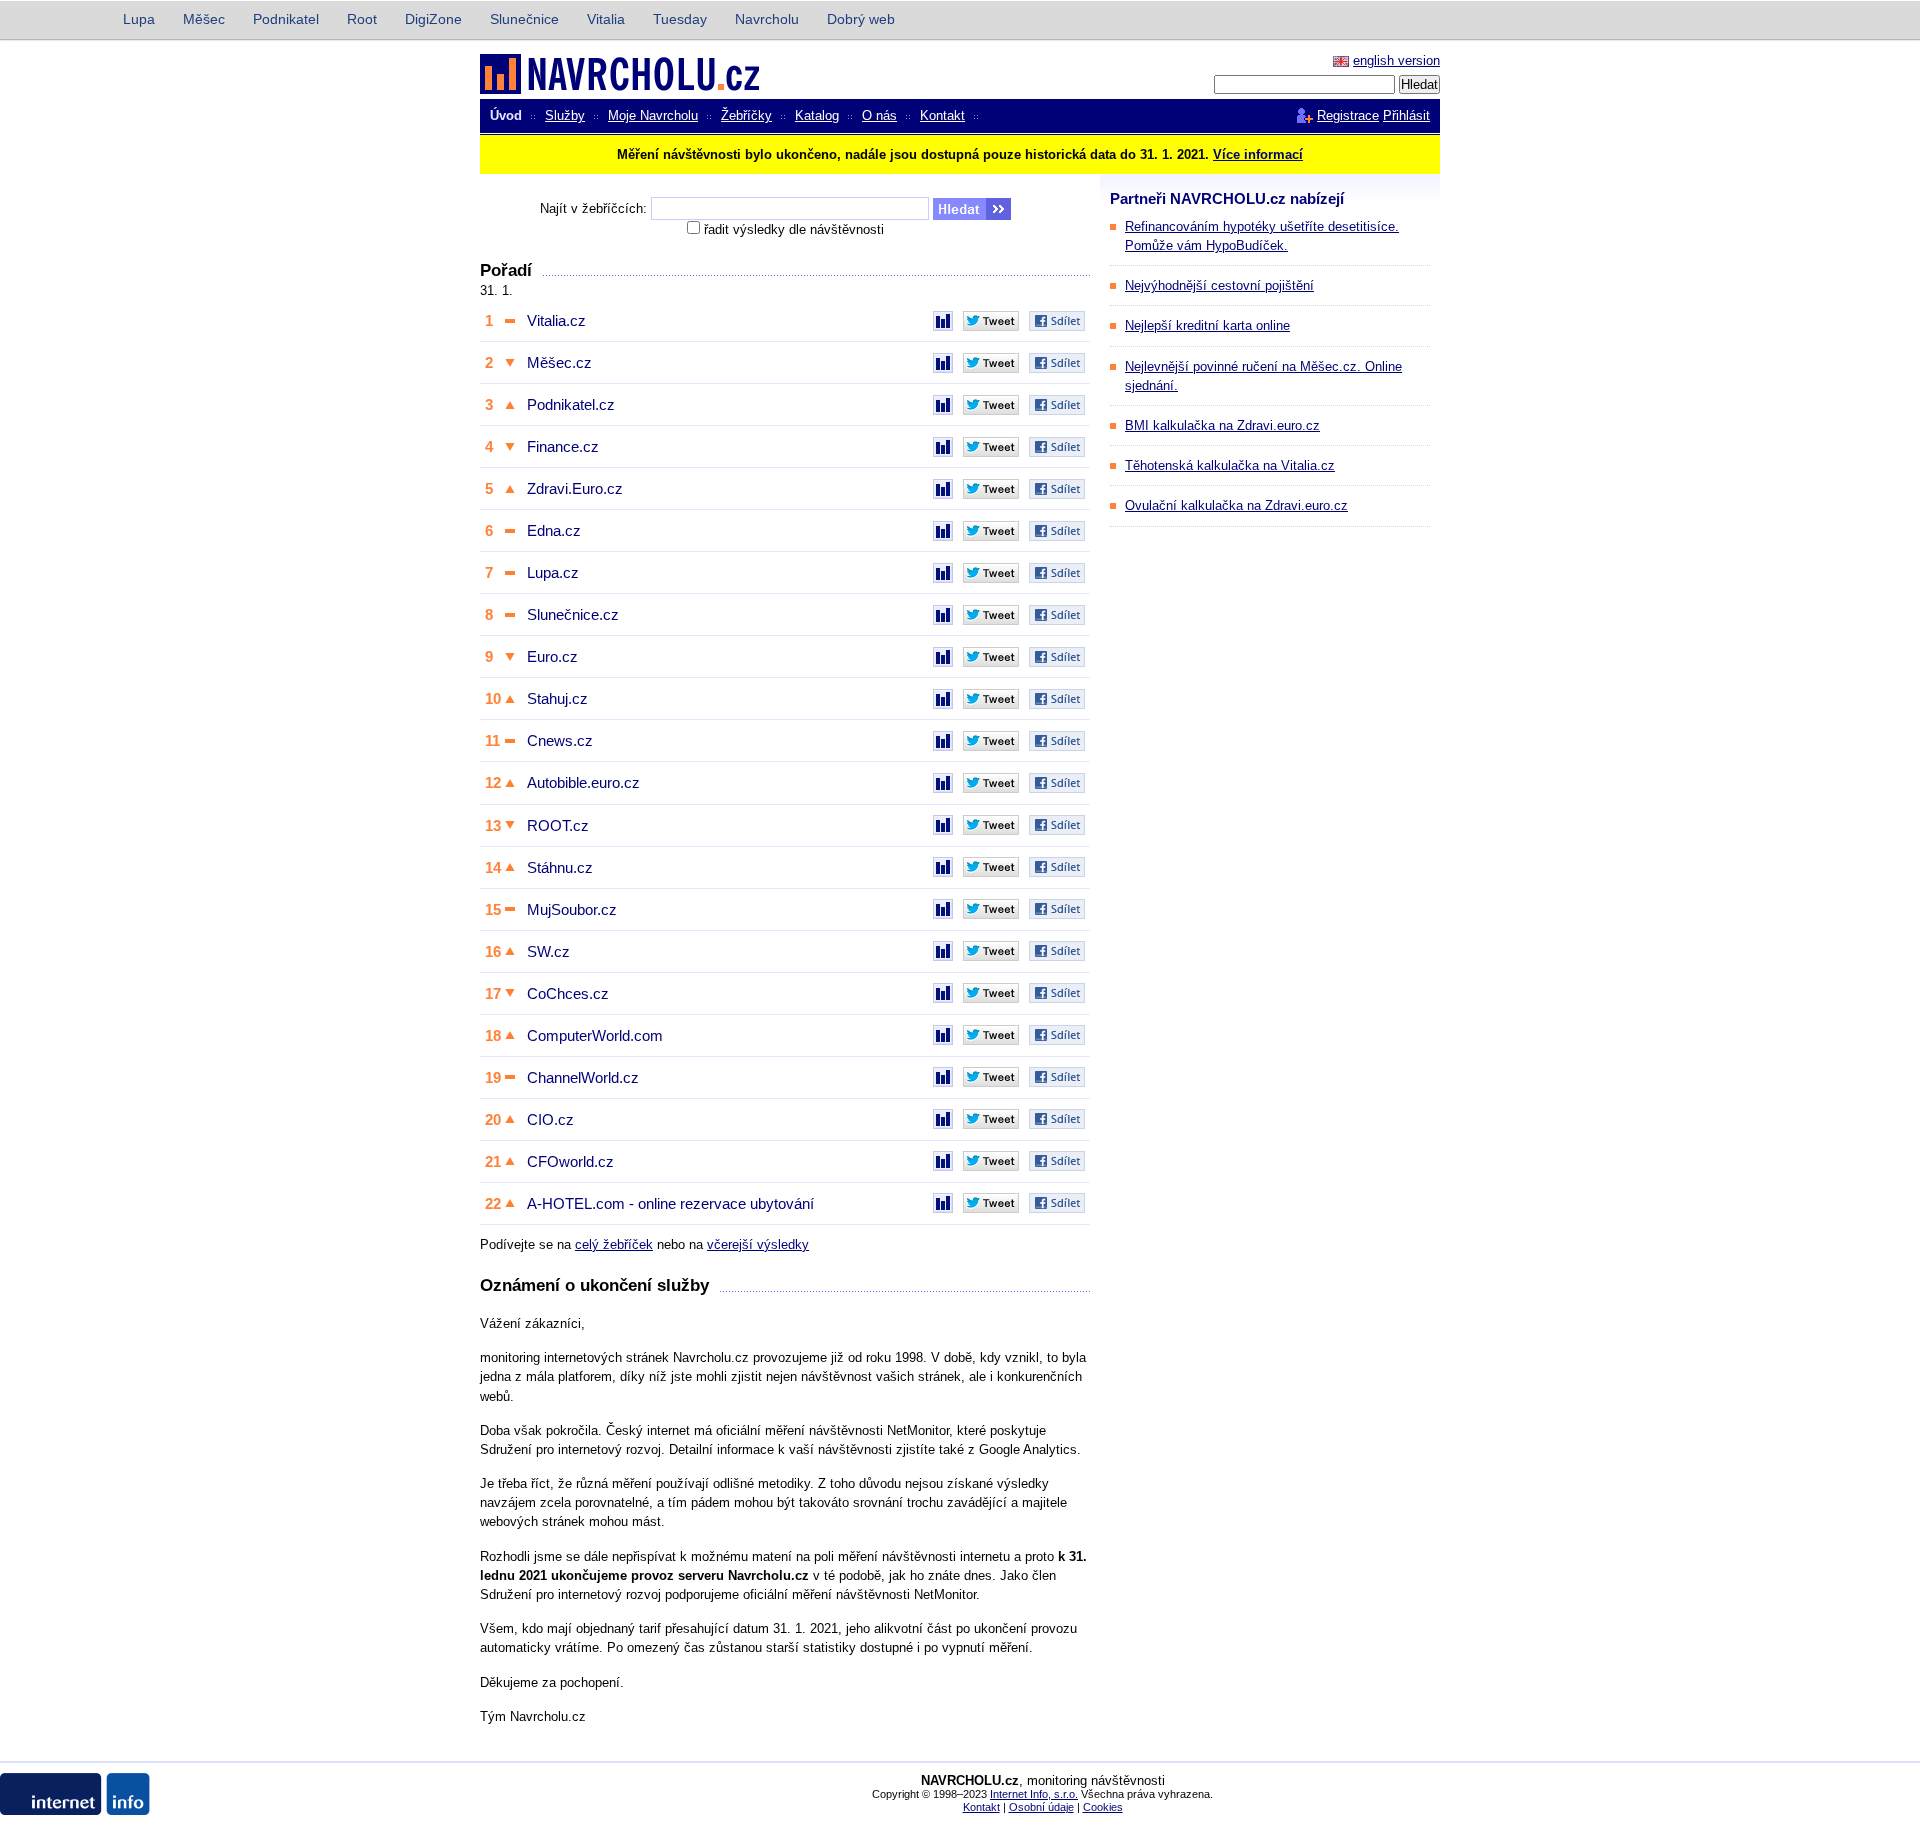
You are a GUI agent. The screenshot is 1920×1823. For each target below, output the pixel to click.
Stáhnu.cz (560, 867)
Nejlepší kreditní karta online (1207, 325)
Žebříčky (746, 115)
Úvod (506, 115)
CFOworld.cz (570, 1161)
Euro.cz (552, 656)
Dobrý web (861, 19)
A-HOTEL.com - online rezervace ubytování (670, 1203)
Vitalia (606, 19)
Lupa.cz (553, 572)
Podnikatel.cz (571, 404)
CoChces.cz (568, 993)
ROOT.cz (558, 825)
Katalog (817, 115)
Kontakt (942, 115)
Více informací (1258, 154)
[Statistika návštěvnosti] (943, 321)
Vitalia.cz (556, 320)
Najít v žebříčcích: (593, 208)
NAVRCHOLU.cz (573, 73)
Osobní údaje (1041, 1807)
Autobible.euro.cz (583, 782)
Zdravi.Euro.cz (575, 488)
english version (1396, 60)
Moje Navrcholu (653, 115)
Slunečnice (524, 19)
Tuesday (680, 19)
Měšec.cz (559, 362)
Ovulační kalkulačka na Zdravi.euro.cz (1236, 505)
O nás (879, 115)
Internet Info (51, 20)
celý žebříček (614, 1244)
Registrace (1348, 115)
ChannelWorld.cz (583, 1077)
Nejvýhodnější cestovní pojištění (1219, 285)
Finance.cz (563, 446)
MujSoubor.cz (572, 909)
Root (362, 19)
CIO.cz (550, 1119)
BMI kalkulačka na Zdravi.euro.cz (1222, 425)
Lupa (139, 19)
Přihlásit (1406, 115)
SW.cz (548, 951)
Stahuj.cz (557, 698)
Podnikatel (286, 19)
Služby (565, 115)
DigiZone (433, 19)
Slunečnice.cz (573, 614)
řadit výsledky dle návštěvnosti (794, 229)
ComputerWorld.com (595, 1035)
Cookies (1103, 1807)
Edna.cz (554, 530)
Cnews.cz (560, 740)
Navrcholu (767, 19)
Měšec (204, 19)
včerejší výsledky (758, 1244)
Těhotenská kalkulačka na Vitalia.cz (1230, 465)
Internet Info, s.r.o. (1034, 1794)
